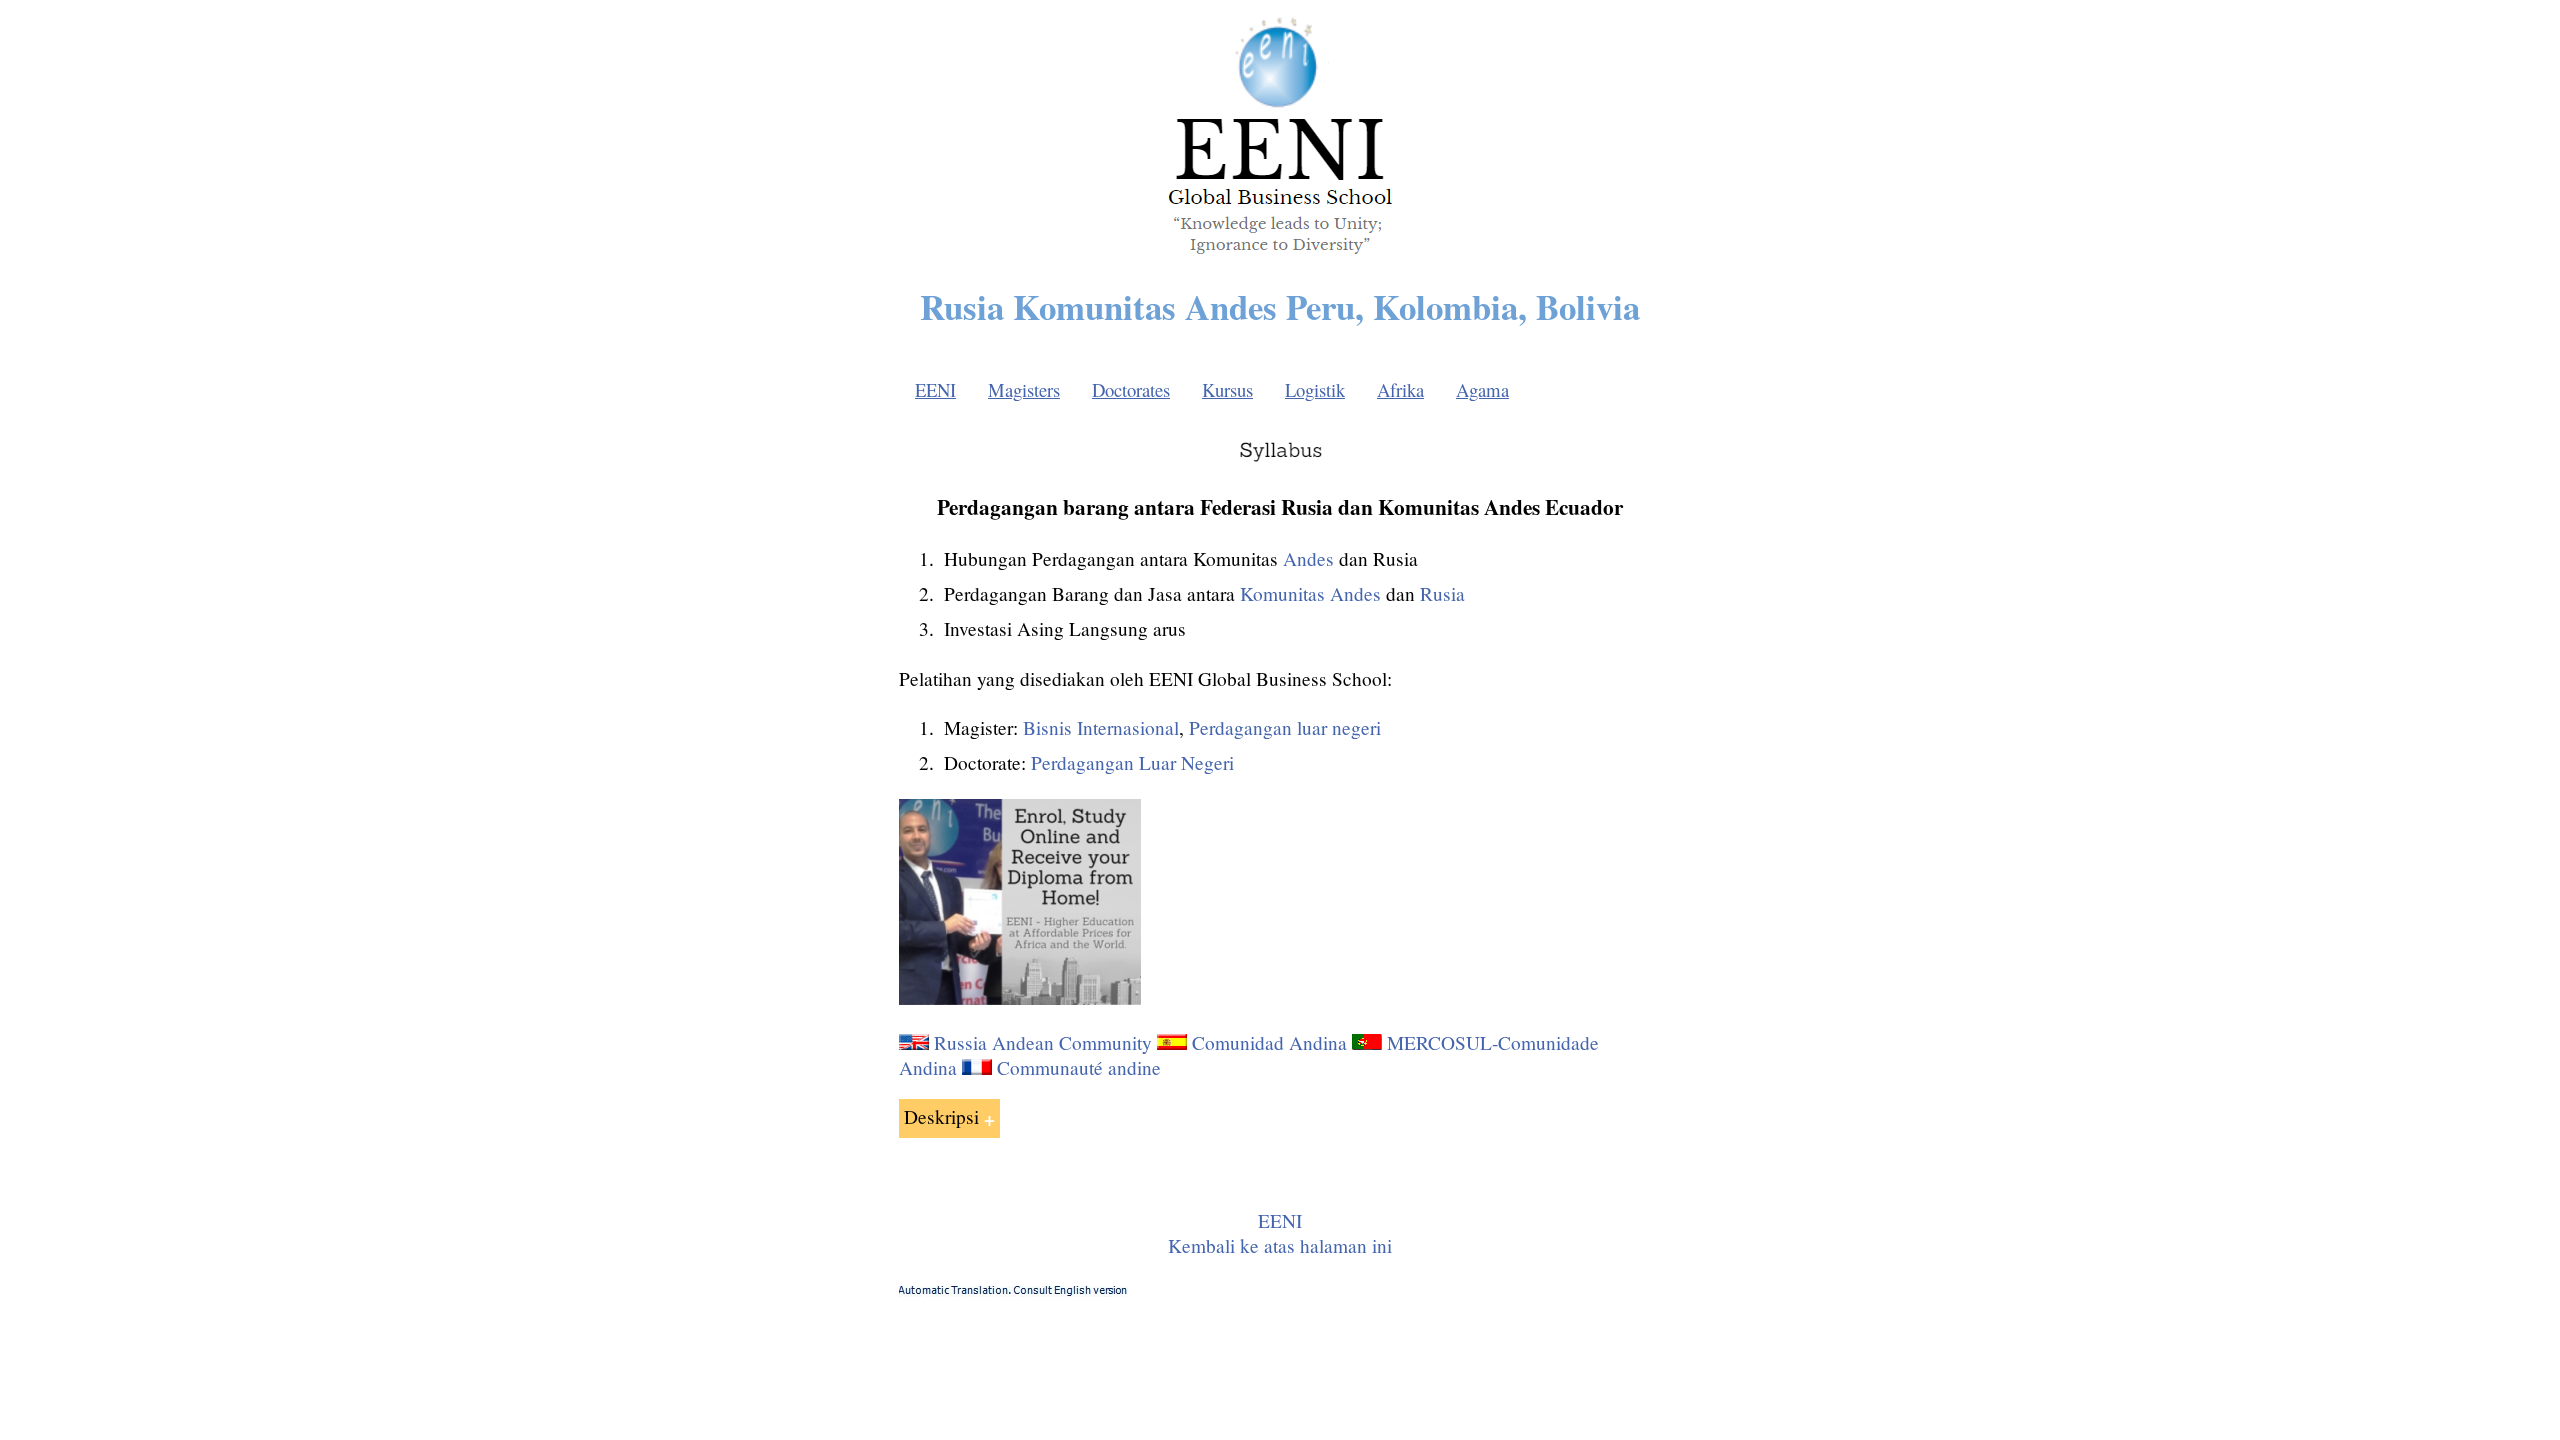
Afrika (1400, 389)
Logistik (1315, 389)
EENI (935, 389)
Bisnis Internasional (1101, 727)
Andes (1308, 558)
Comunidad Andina (1269, 1042)
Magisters (1024, 389)
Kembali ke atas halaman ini (1280, 1245)
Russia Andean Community (1043, 1042)
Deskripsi (941, 1116)
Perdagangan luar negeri (1285, 727)
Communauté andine (1079, 1067)
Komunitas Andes (1310, 593)
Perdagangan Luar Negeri (1132, 762)
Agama (1482, 389)
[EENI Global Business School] (1280, 259)
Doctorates (1131, 389)
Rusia (1442, 593)
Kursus (1227, 389)
